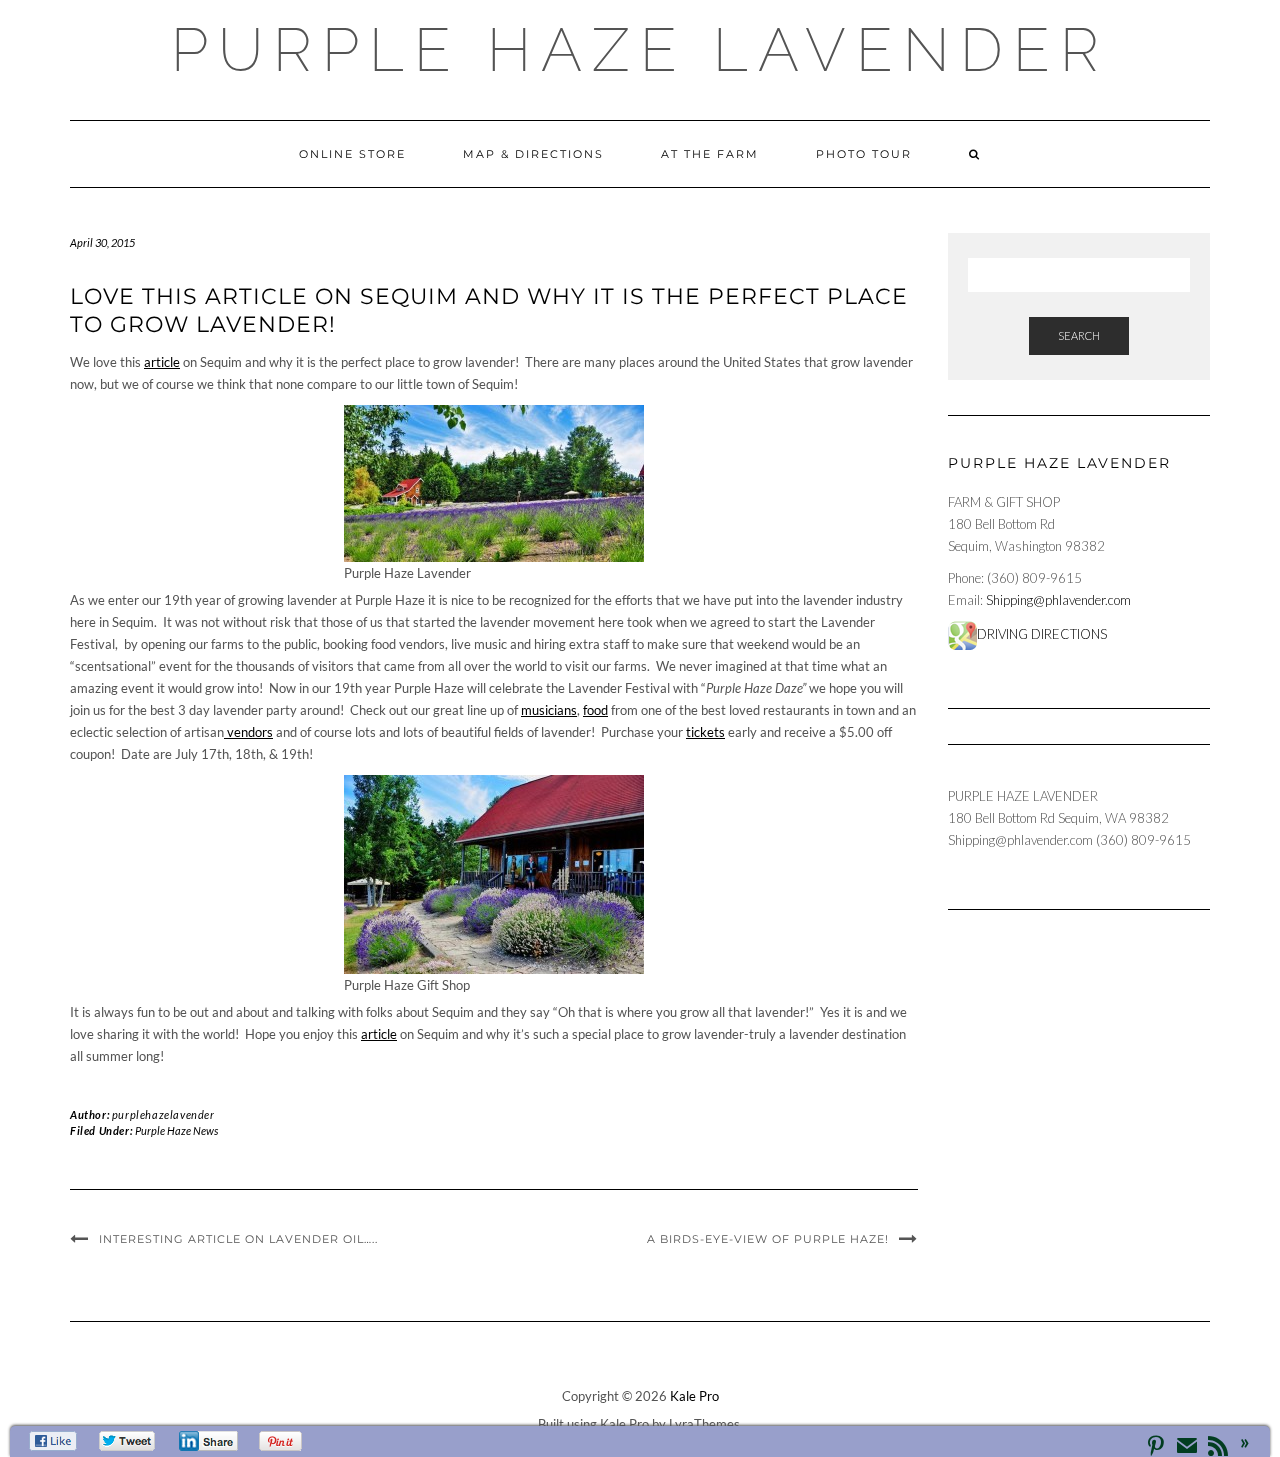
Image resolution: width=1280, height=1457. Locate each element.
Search (1079, 335)
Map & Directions (533, 154)
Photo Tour (864, 154)
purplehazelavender (163, 1114)
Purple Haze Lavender (640, 50)
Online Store (352, 154)
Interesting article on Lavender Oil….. (238, 1239)
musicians (549, 710)
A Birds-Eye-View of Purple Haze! (768, 1239)
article (162, 362)
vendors (248, 732)
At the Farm (710, 154)
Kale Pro (694, 1396)
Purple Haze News (176, 1130)
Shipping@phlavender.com (1058, 600)
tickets (705, 732)
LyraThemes (704, 1424)
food (595, 710)
